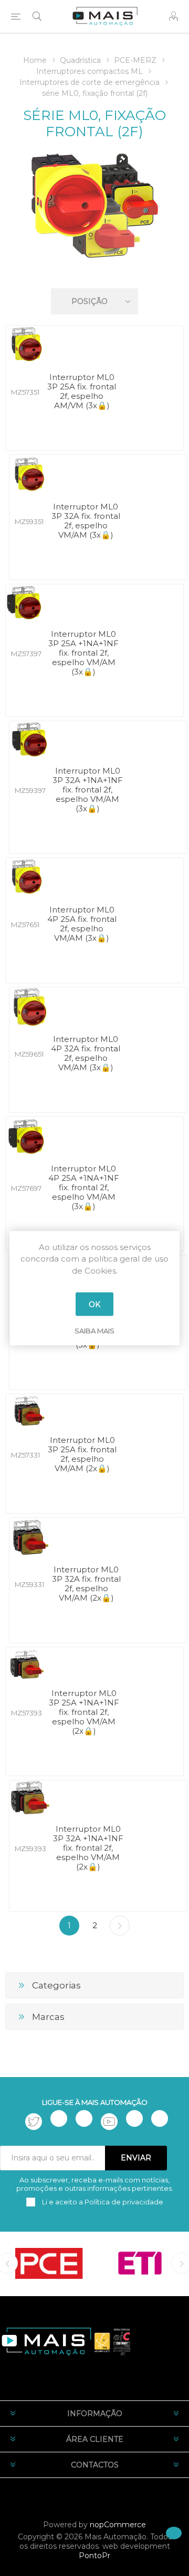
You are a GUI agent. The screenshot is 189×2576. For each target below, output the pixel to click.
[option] (49, 2263)
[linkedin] (134, 2118)
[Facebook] (59, 2118)
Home (35, 60)
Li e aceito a (102, 2202)
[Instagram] (84, 2118)
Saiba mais (94, 1331)
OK (94, 1304)
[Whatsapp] (160, 2118)
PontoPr (94, 2556)
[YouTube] (109, 2122)
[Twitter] (34, 2122)
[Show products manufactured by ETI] (140, 2263)
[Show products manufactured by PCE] (49, 2263)
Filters (97, 271)
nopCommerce (118, 2525)
